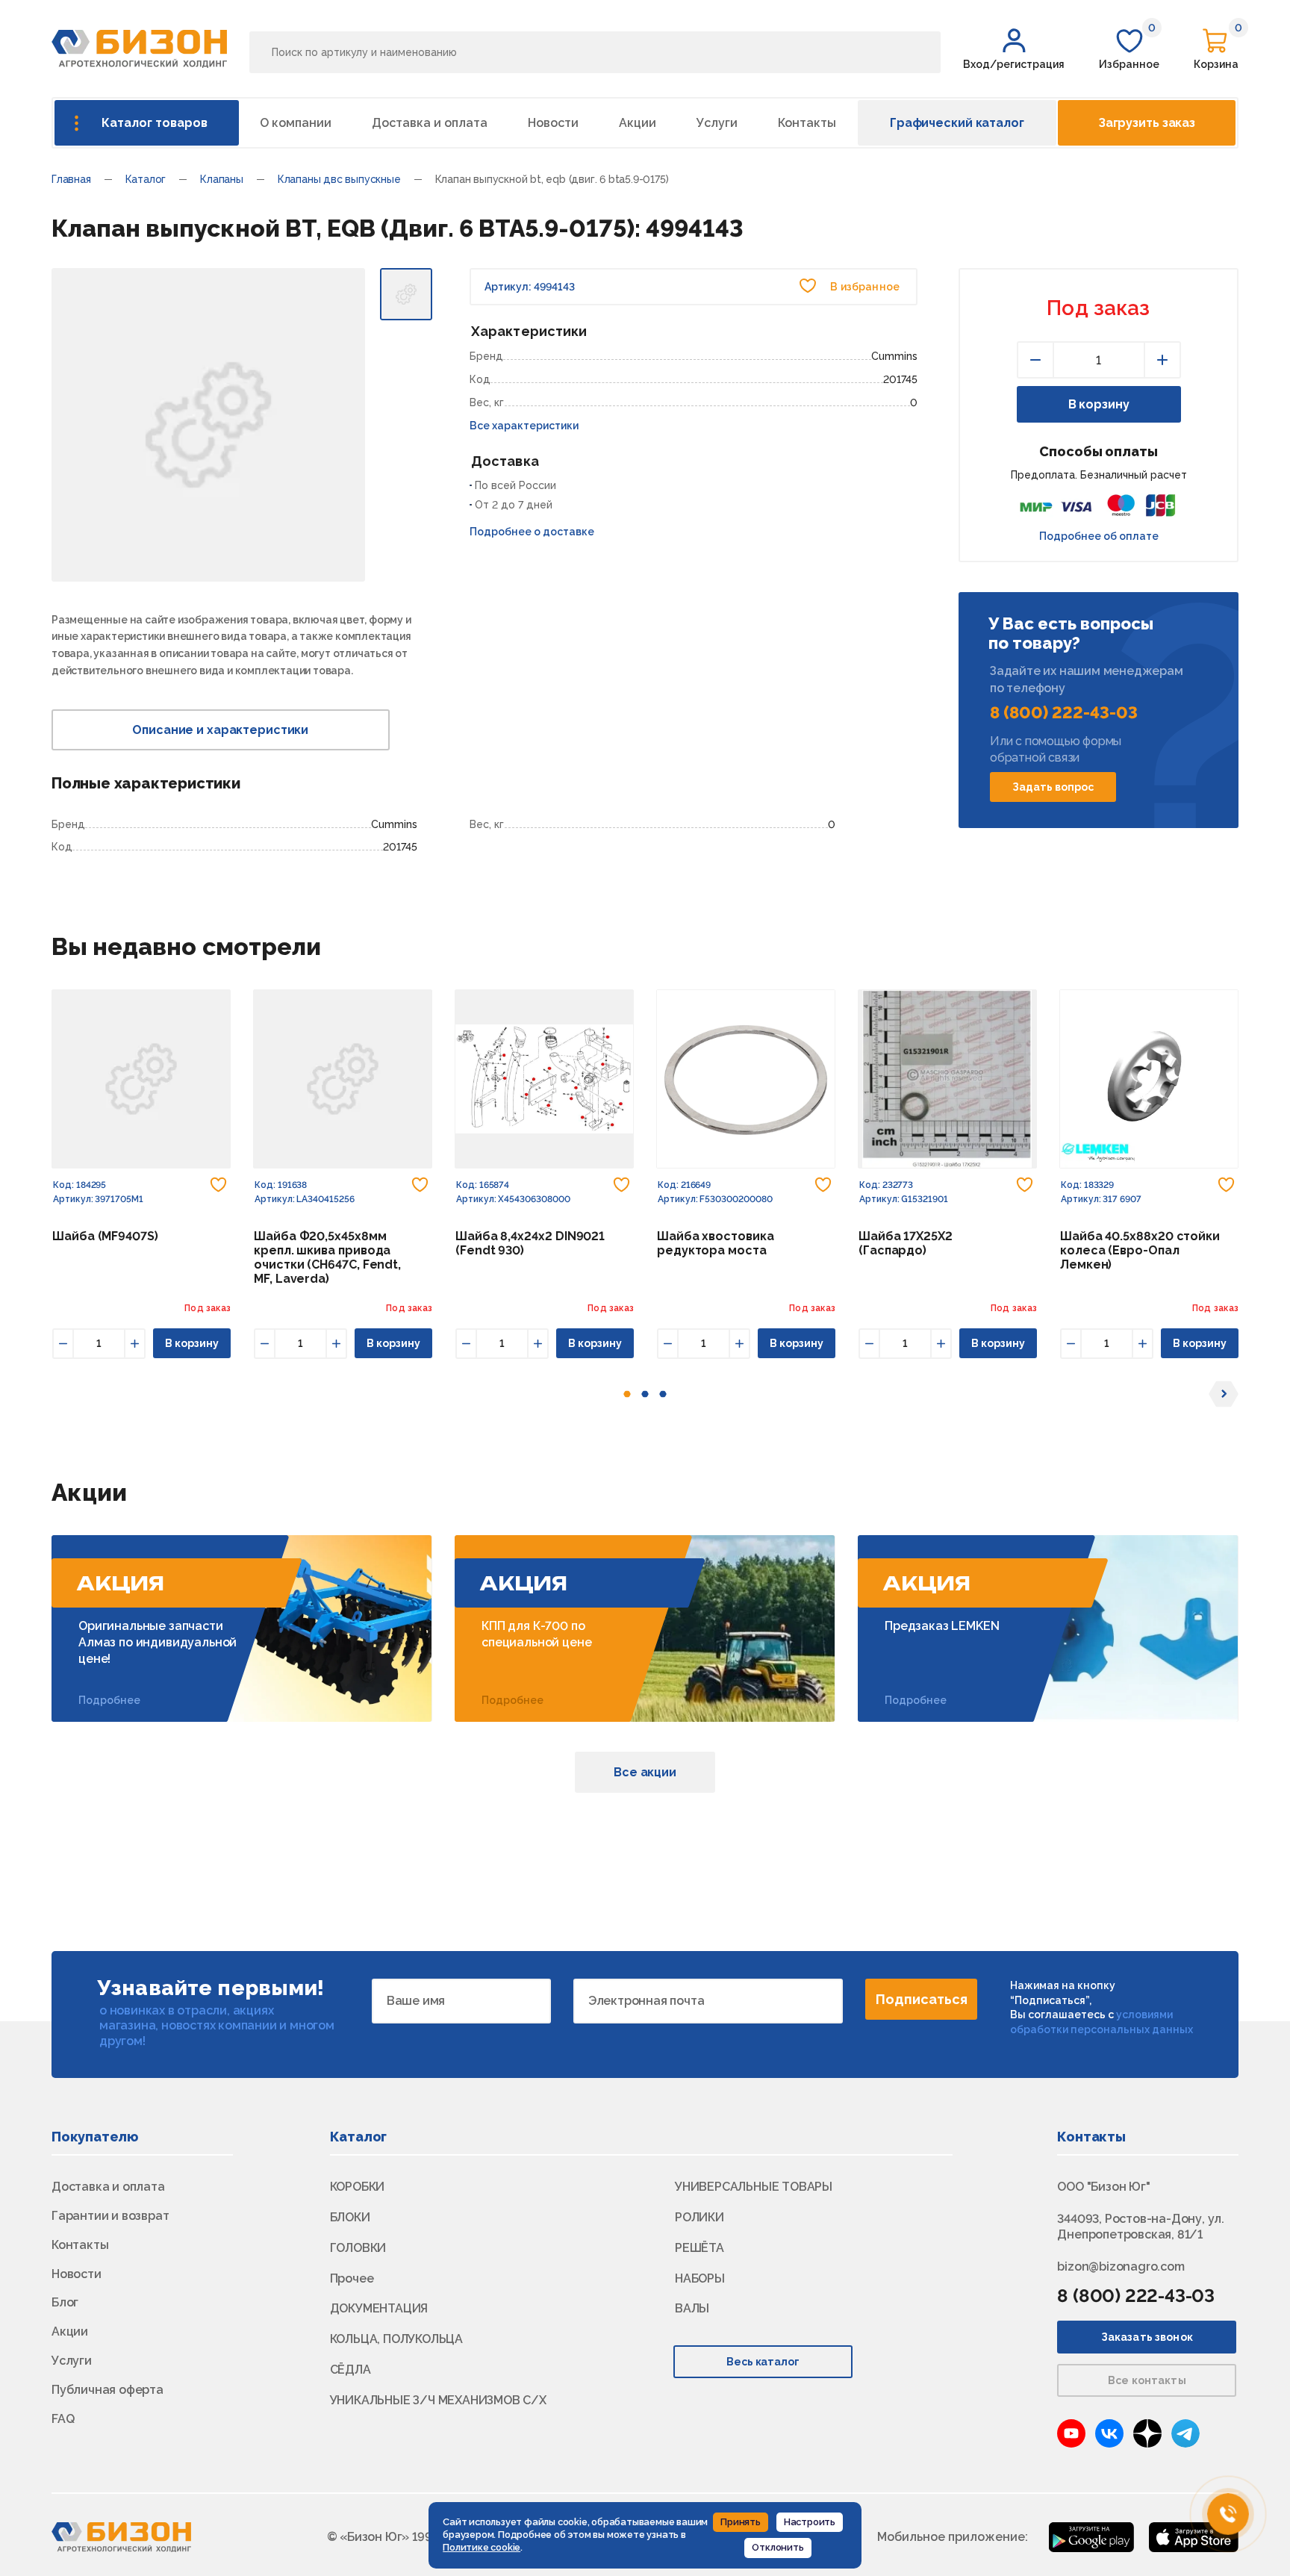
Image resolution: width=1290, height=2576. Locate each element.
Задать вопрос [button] (1053, 787)
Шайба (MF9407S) (105, 1236)
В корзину (1099, 404)
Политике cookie (482, 2547)
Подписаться (922, 1999)
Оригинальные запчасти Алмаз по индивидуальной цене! (158, 1643)
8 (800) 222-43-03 (1064, 712)
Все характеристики (524, 426)
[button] (1014, 49)
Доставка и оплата (430, 123)
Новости (553, 123)
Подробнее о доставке (532, 532)
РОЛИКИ (699, 2217)
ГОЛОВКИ (358, 2248)
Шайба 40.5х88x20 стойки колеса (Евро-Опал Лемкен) (1140, 1250)
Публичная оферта (107, 2390)
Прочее (352, 2278)
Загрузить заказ (1147, 123)
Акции (638, 123)
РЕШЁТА (699, 2248)
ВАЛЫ (692, 2308)
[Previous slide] (66, 1394)
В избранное (864, 287)
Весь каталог (763, 2362)
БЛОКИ (350, 2217)
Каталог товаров (155, 123)
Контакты (807, 123)
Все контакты (1147, 2380)
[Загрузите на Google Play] (1091, 2536)
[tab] (627, 1394)
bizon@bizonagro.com (1121, 2267)
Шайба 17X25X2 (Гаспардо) (906, 1243)
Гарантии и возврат (110, 2216)
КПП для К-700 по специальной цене (536, 1634)
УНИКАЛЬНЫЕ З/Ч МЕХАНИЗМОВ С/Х (438, 2400)
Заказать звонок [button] (1147, 2337)
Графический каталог (957, 123)
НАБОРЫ (700, 2278)
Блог (65, 2302)
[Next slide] (1224, 1394)
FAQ (63, 2419)
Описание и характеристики (220, 730)
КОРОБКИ (358, 2187)
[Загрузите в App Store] (1194, 2536)
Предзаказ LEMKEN (942, 1626)
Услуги (717, 123)
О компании (296, 123)
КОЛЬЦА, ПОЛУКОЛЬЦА (396, 2339)
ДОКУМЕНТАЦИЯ (379, 2308)
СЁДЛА (350, 2370)
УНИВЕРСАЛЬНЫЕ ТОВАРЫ (754, 2187)
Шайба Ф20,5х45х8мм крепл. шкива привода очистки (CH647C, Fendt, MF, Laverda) (327, 1257)
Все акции (645, 1772)
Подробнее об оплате (1099, 536)
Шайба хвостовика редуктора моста (716, 1243)
